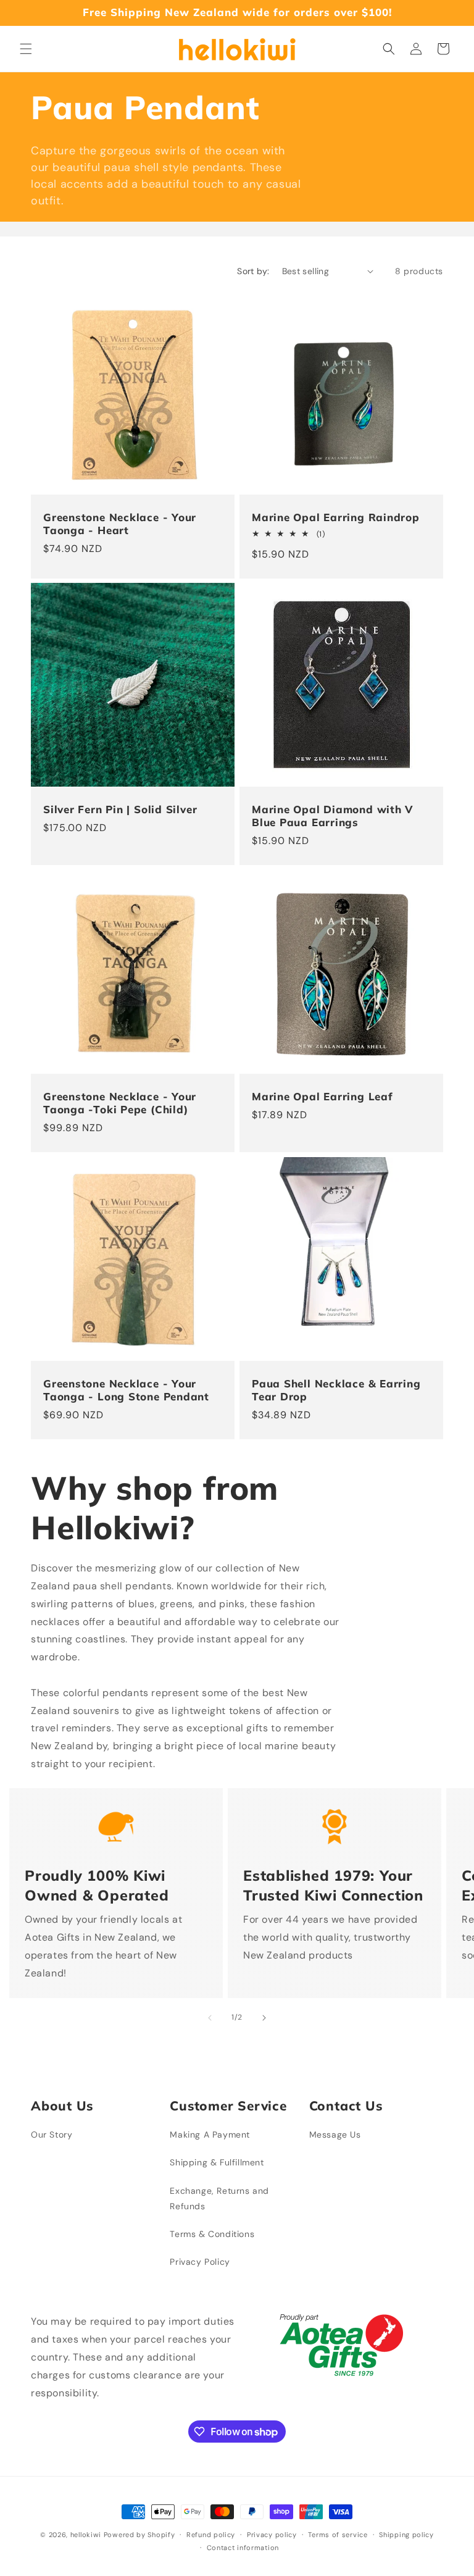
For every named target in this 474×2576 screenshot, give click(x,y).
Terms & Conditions (212, 2234)
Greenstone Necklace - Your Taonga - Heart (120, 524)
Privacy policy (272, 2535)
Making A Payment (210, 2135)
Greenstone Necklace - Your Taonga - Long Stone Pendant (126, 1390)
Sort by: (253, 271)
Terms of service (338, 2535)
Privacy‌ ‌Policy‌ (200, 2262)
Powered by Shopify (139, 2535)
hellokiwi (86, 2535)
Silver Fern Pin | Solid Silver (120, 809)
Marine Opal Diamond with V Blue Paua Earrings (332, 816)
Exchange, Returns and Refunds (219, 2198)
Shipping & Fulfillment (217, 2162)
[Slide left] (210, 2018)
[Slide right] (264, 2018)
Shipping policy (406, 2535)
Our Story (52, 2135)
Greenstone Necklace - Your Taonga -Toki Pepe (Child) (120, 1103)
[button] (26, 49)
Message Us (335, 2135)
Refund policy (211, 2535)
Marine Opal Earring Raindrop (336, 517)
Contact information (243, 2548)
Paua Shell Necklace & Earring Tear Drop (336, 1390)
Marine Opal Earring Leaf (322, 1097)
